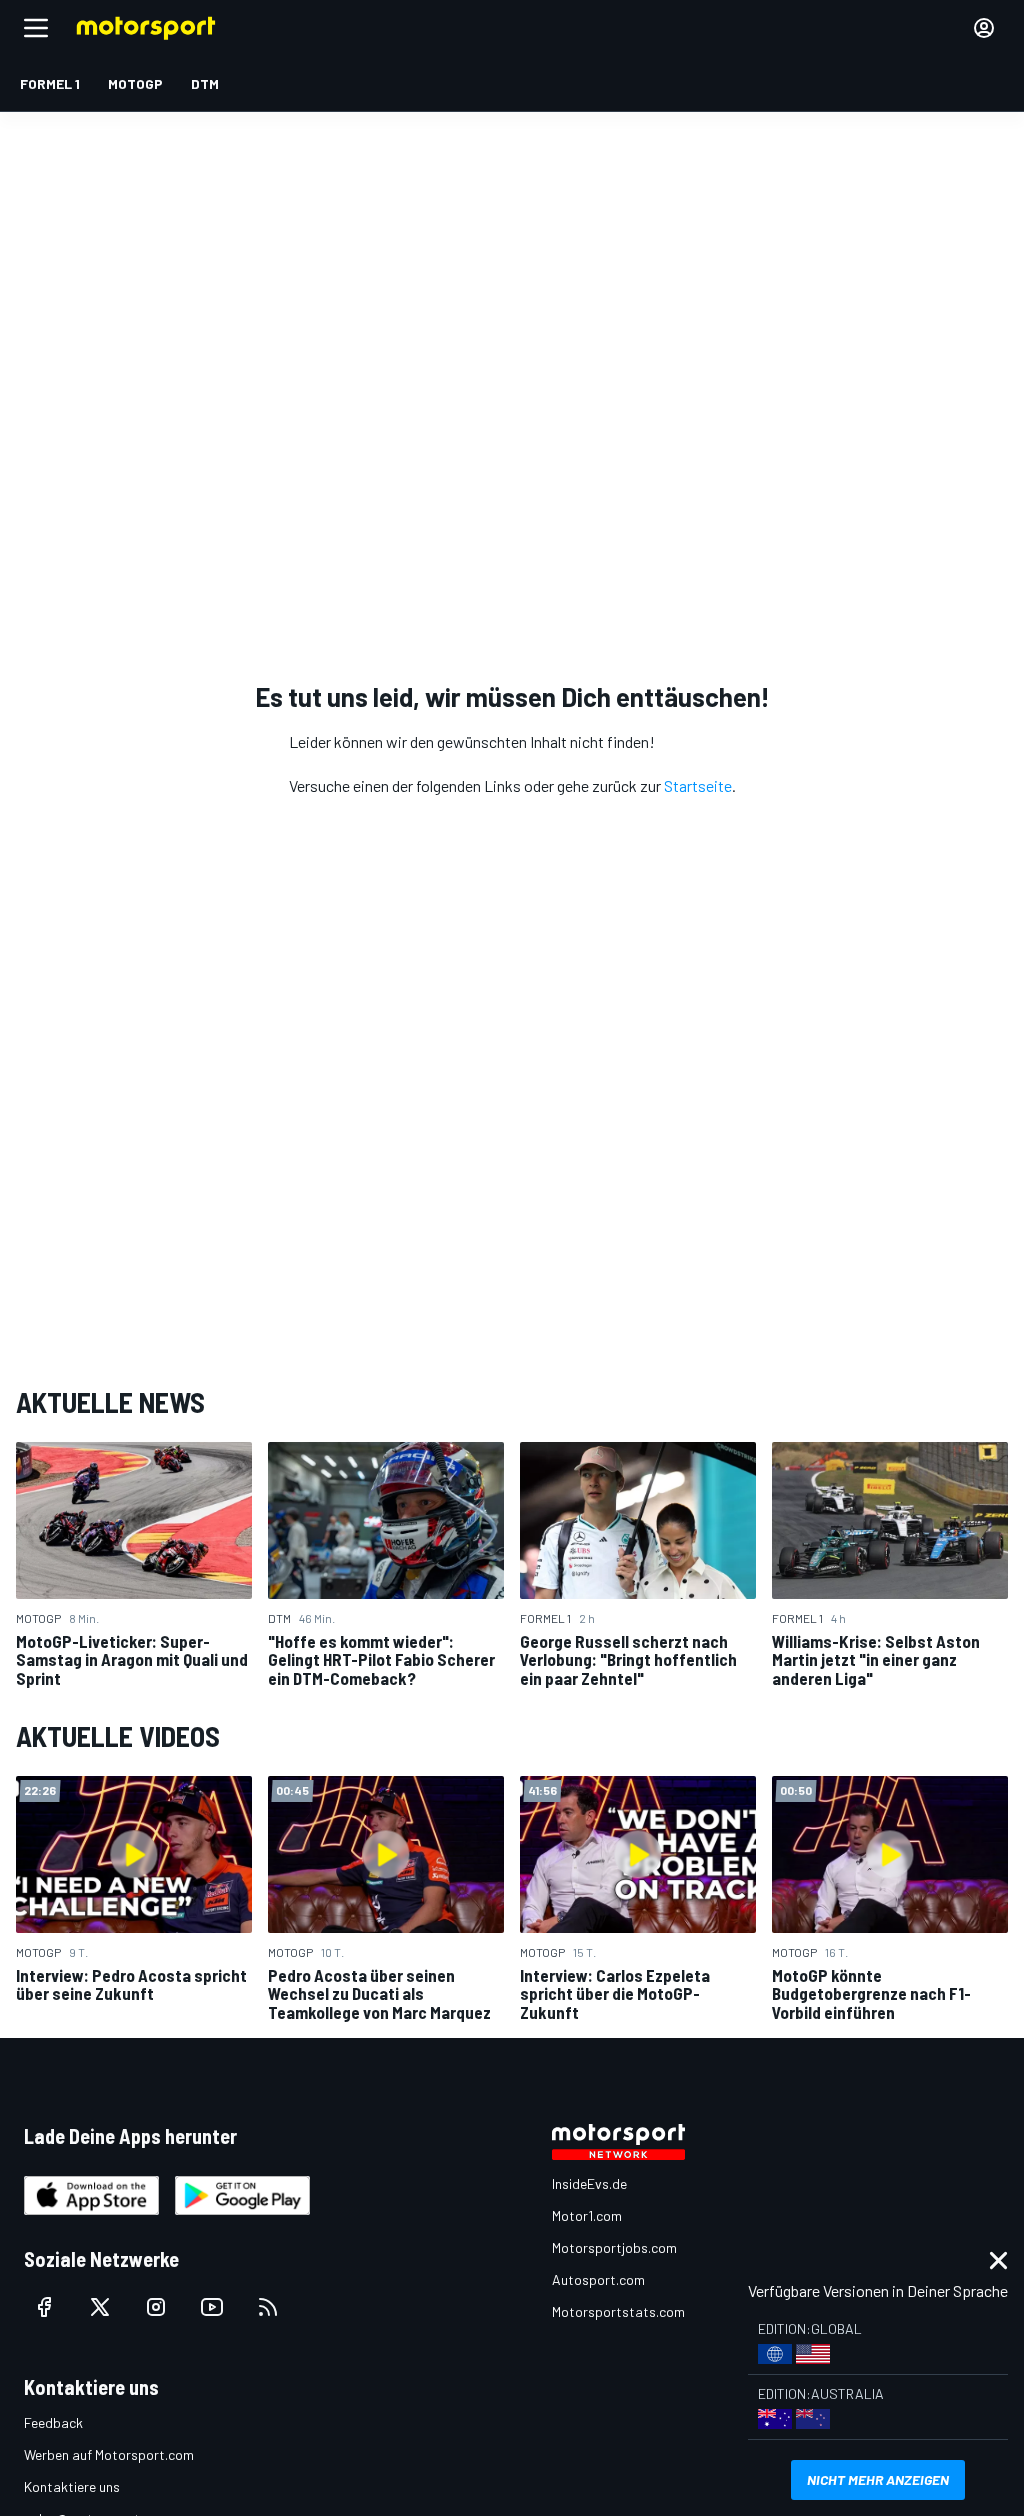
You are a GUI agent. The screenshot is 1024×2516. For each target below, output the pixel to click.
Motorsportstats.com (618, 2311)
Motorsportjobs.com (614, 2247)
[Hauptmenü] (36, 28)
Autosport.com (598, 2279)
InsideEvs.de (589, 2183)
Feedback (53, 2422)
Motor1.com (587, 2215)
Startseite (698, 785)
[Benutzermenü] (984, 28)
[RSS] (268, 2307)
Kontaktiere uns (72, 2486)
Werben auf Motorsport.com (109, 2454)
